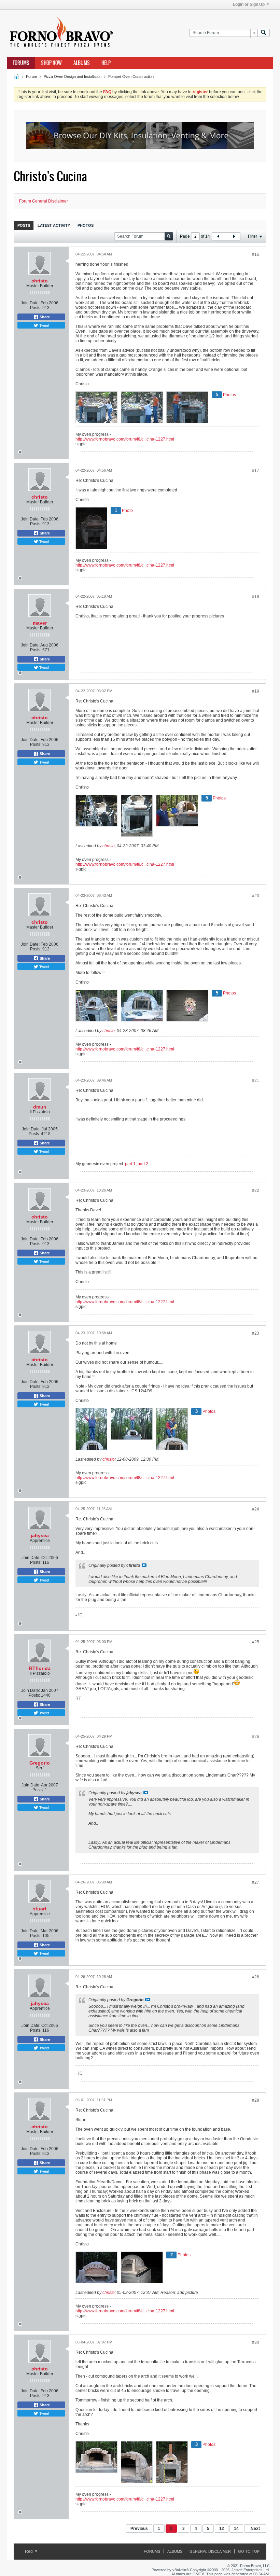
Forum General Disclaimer (44, 201)
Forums (21, 63)
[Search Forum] (264, 33)
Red (29, 2551)
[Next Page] (234, 236)
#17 (256, 471)
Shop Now (51, 63)
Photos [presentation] (86, 225)
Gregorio (40, 1763)
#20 (256, 896)
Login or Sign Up (249, 4)
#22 (256, 1190)
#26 (256, 1737)
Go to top (249, 2551)
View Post (144, 1565)
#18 (256, 597)
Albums (82, 63)
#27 (256, 1882)
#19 (256, 691)
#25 (256, 1642)
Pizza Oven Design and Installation (73, 76)
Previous (139, 2529)
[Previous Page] (218, 236)
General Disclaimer (210, 2551)
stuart (40, 1909)
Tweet (44, 325)
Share (44, 317)
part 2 (143, 1164)
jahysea (40, 1535)
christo (40, 281)
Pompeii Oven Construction (131, 76)
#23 (256, 1333)
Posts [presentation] (24, 225)
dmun (40, 1107)
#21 (256, 1081)
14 (236, 2529)
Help (106, 63)
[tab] (24, 225)
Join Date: (30, 303)
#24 (256, 1509)
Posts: (36, 308)
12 (222, 2529)
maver (40, 623)
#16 (256, 254)
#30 (256, 2342)
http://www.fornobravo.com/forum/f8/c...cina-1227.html (125, 439)
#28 (256, 1977)
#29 (256, 2100)
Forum (31, 76)
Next (255, 2529)
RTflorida (40, 1668)
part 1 (130, 1164)
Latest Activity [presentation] (54, 225)
